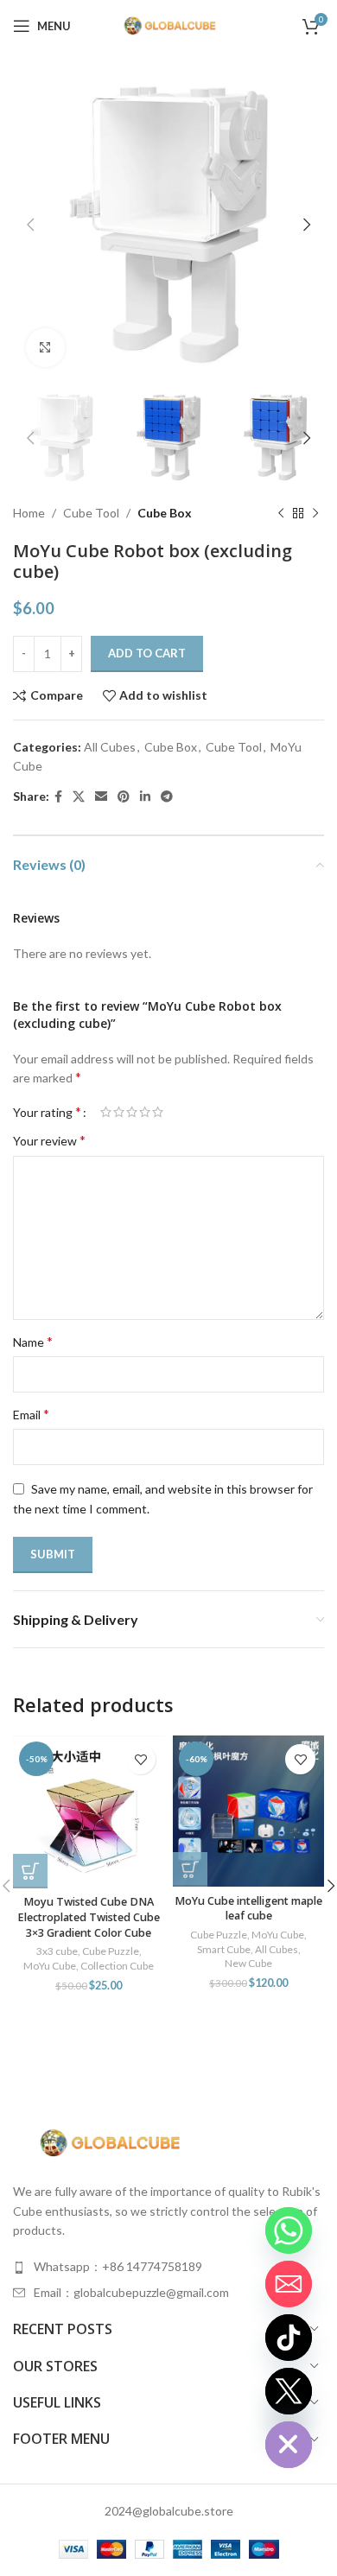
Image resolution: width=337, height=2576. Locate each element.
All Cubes (110, 747)
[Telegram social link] (167, 797)
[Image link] (108, 2142)
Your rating (47, 1112)
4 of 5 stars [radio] (145, 1112)
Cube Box (165, 513)
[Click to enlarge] (45, 348)
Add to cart (147, 653)
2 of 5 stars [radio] (119, 1112)
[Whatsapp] (289, 2230)
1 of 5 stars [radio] (106, 1112)
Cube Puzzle (111, 1951)
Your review (49, 1140)
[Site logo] (168, 25)
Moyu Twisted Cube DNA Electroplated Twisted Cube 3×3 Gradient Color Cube (89, 1917)
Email (31, 1414)
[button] (30, 1871)
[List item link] (168, 2267)
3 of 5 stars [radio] (132, 1112)
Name (33, 1341)
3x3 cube (57, 1951)
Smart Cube (224, 1949)
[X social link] (79, 797)
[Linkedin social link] (145, 797)
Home (29, 513)
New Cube (248, 1963)
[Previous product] (281, 514)
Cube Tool (91, 513)
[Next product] (315, 514)
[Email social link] (101, 797)
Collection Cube (117, 1966)
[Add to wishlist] (140, 1759)
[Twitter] (289, 2391)
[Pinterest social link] (124, 797)
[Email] (289, 2284)
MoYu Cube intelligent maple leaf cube (248, 1909)
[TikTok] (289, 2338)
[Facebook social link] (58, 797)
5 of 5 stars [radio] (158, 1112)
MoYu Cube (50, 1966)
